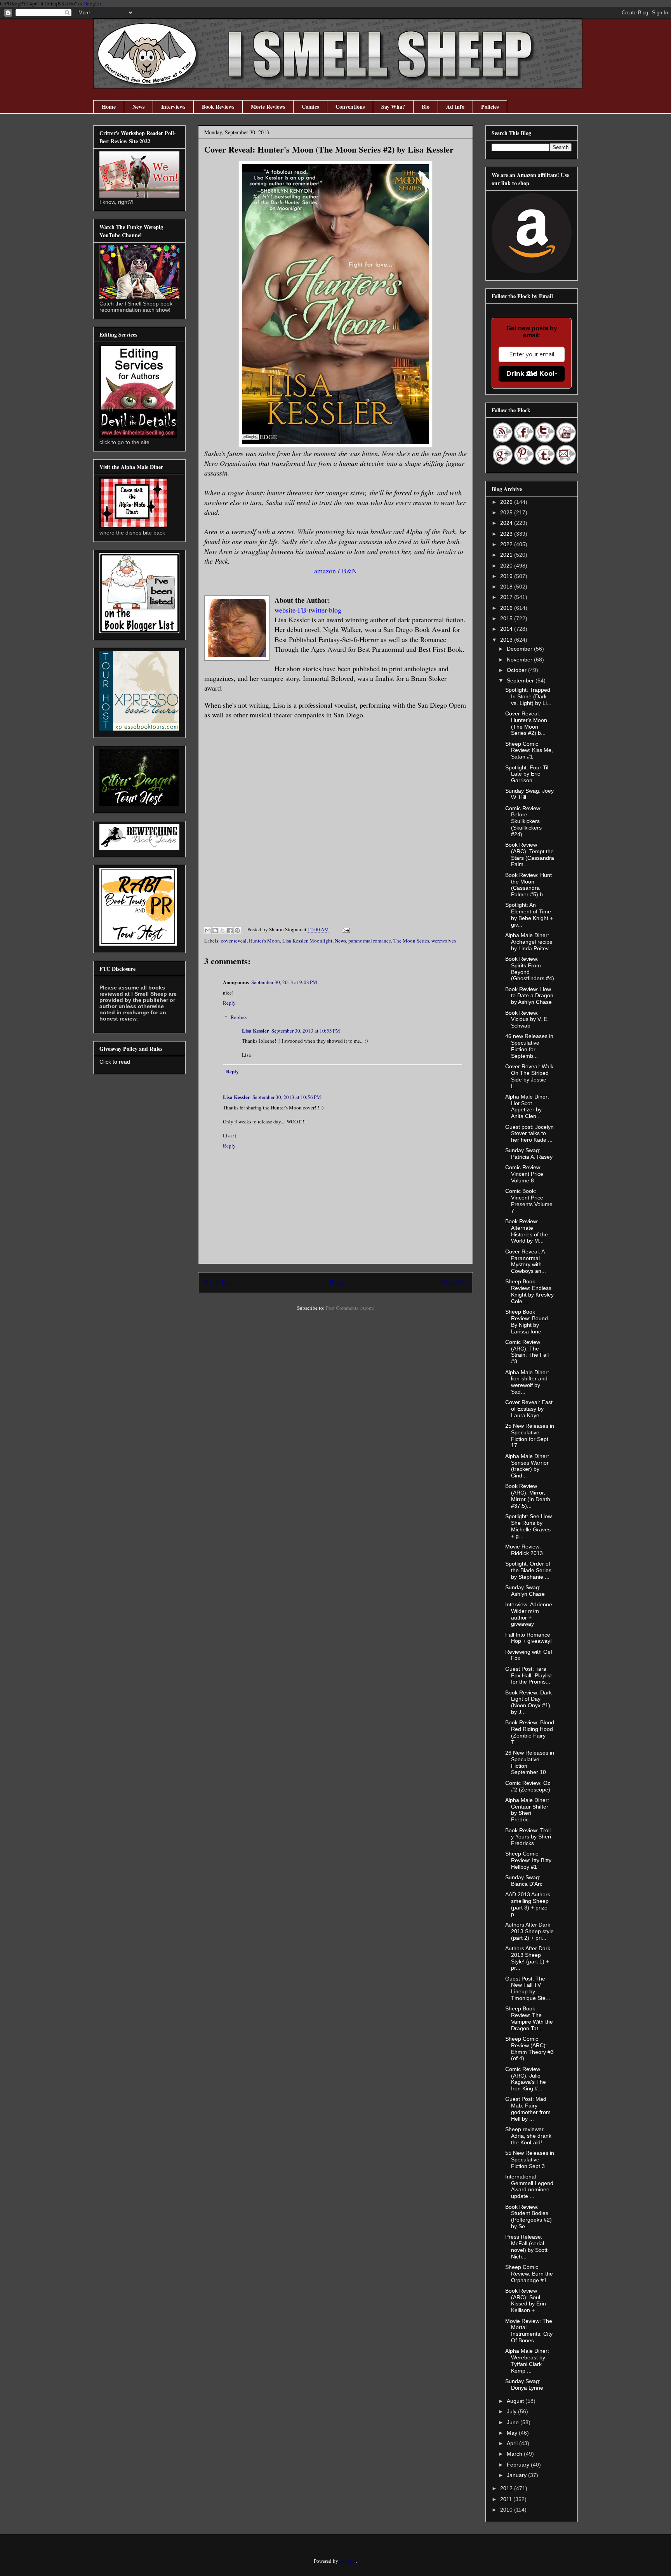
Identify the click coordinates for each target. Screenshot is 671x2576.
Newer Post (218, 1282)
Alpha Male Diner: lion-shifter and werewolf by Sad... (527, 1382)
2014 (507, 629)
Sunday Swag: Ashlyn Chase (525, 1591)
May (513, 2433)
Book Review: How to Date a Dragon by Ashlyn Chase (529, 996)
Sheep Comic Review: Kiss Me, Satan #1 (529, 750)
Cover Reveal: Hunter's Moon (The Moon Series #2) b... (526, 723)
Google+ (93, 3)
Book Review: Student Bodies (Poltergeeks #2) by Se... (528, 2217)
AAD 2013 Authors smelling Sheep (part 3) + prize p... (528, 1904)
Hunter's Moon (264, 941)
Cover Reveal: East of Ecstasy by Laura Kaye (529, 1409)
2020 (507, 566)
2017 (507, 597)
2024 (507, 523)
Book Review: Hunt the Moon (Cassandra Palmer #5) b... (528, 885)
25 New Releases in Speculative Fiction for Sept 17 (530, 1436)
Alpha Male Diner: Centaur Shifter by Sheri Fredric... (527, 1810)
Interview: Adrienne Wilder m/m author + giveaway (529, 1614)
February (519, 2465)
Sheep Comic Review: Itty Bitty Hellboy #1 (528, 1860)
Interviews (173, 107)
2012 (507, 2488)
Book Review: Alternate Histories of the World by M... (527, 1231)
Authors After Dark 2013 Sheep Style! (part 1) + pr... (528, 1958)
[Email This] (208, 930)
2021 (507, 555)
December (520, 649)
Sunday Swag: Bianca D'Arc (524, 1881)
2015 (507, 618)
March (515, 2454)
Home (109, 107)
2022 (507, 544)
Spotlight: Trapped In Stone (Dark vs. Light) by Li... (528, 696)
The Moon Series (411, 941)
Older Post (454, 1282)
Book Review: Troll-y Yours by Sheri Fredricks (529, 1837)
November (520, 660)
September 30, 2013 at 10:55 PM (306, 1031)
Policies (490, 107)
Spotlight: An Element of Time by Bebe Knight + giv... (529, 915)
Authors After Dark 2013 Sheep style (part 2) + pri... (529, 1931)
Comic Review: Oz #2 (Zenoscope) (528, 1786)
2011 (507, 2499)
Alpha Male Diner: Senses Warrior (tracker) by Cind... (527, 1466)
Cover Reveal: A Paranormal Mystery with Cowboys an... (526, 1261)
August (516, 2401)
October (517, 670)
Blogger (348, 2561)
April (513, 2443)
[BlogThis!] (215, 930)
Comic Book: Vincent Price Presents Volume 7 (529, 1201)
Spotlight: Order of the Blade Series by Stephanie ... (528, 1570)
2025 (507, 512)
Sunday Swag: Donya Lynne (524, 2384)
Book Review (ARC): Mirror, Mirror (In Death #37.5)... (528, 1496)
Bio (426, 107)
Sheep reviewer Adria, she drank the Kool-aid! (528, 2136)
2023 (507, 534)
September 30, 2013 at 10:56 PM (287, 1097)
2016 (507, 608)
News (138, 107)
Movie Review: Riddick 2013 (524, 1550)
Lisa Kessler (295, 941)
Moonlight (321, 941)
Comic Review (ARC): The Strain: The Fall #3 (527, 1352)
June (514, 2422)
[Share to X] (223, 930)
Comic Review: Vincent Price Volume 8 (524, 1174)
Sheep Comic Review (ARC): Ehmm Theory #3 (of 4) (529, 2048)
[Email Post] (345, 929)
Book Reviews (218, 107)
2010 (507, 2510)
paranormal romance (370, 941)
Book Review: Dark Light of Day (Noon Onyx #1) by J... (528, 1702)
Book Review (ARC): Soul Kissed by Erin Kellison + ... (526, 2300)
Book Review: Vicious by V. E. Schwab (527, 1019)
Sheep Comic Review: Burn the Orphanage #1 (529, 2274)
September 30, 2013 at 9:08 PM (284, 982)
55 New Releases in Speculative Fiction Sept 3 (530, 2159)
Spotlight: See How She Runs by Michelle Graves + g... (528, 1526)
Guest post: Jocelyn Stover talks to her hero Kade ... (529, 1134)
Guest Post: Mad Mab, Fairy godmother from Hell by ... (528, 2109)
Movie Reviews (268, 107)
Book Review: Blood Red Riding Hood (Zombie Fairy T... (530, 1732)
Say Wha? (393, 107)
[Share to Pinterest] (237, 930)
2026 (507, 502)
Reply (229, 1003)
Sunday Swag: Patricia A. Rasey (529, 1153)
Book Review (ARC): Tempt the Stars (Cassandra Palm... (530, 854)
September (521, 680)
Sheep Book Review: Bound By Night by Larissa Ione (527, 1321)
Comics (310, 107)
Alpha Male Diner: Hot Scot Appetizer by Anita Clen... (527, 1106)
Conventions (350, 107)
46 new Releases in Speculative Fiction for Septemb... (529, 1046)
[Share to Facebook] (230, 930)
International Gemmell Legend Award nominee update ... (529, 2186)
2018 (507, 587)
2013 (507, 640)
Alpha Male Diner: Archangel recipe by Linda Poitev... (529, 942)
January (517, 2475)
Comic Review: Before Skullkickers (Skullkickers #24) (523, 821)
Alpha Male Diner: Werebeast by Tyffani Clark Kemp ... (527, 2361)
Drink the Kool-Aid (532, 374)
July (512, 2411)
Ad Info (455, 107)
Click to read (115, 1062)
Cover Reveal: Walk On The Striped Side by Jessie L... (529, 1076)
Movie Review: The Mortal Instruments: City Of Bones (529, 2331)
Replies (239, 1017)
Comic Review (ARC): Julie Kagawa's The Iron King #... (526, 2079)
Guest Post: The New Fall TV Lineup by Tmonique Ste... (528, 1988)
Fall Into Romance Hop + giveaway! (528, 1638)
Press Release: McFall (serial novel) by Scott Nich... (526, 2246)
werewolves (444, 941)
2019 (507, 576)
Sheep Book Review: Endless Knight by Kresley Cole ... (529, 1291)
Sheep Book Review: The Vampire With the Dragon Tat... (529, 2018)
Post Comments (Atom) (350, 1308)
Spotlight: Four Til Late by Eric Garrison (527, 774)
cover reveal (234, 941)
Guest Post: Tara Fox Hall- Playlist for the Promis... (528, 1675)
